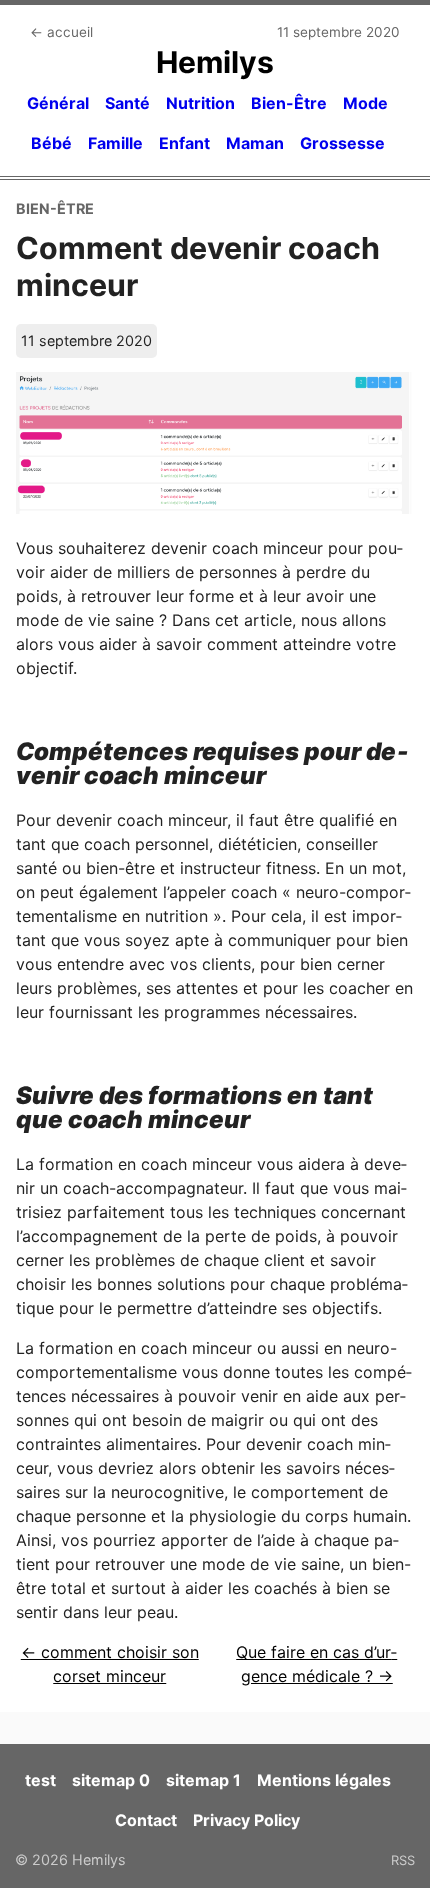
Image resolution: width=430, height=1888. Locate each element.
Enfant (184, 143)
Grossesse (342, 143)
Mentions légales (324, 1780)
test (40, 1780)
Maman (255, 143)
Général (58, 103)
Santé (127, 103)
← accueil (61, 32)
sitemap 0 (111, 1780)
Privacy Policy (246, 1820)
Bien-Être (289, 103)
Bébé (51, 143)
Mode (365, 103)
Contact (146, 1820)
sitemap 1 (203, 1780)
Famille (115, 143)
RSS (403, 1860)
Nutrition (200, 103)
